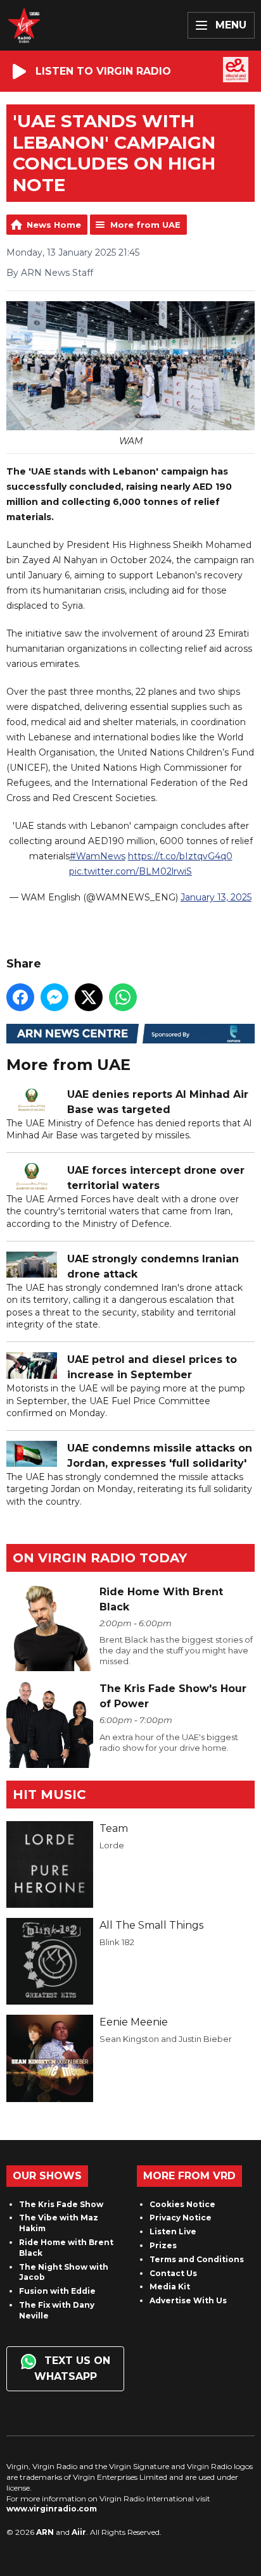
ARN (45, 2532)
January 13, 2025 (216, 897)
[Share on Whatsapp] (123, 997)
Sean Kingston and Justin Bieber (166, 2039)
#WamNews (98, 856)
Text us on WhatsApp (72, 2368)
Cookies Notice (182, 2204)
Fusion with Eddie (57, 2291)
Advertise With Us (188, 2300)
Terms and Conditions (197, 2259)
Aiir (79, 2532)
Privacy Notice (181, 2218)
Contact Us (173, 2273)
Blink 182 (117, 1942)
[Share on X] (89, 997)
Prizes (163, 2245)
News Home (54, 225)
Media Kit (170, 2287)
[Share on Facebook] (20, 997)
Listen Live (173, 2231)
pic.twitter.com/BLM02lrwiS (130, 871)
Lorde (112, 1845)
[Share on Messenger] (54, 997)
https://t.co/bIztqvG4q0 (180, 856)
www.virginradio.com (52, 2509)
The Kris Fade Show (61, 2204)
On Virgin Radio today (100, 1558)
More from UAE (145, 225)
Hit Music (49, 1795)
